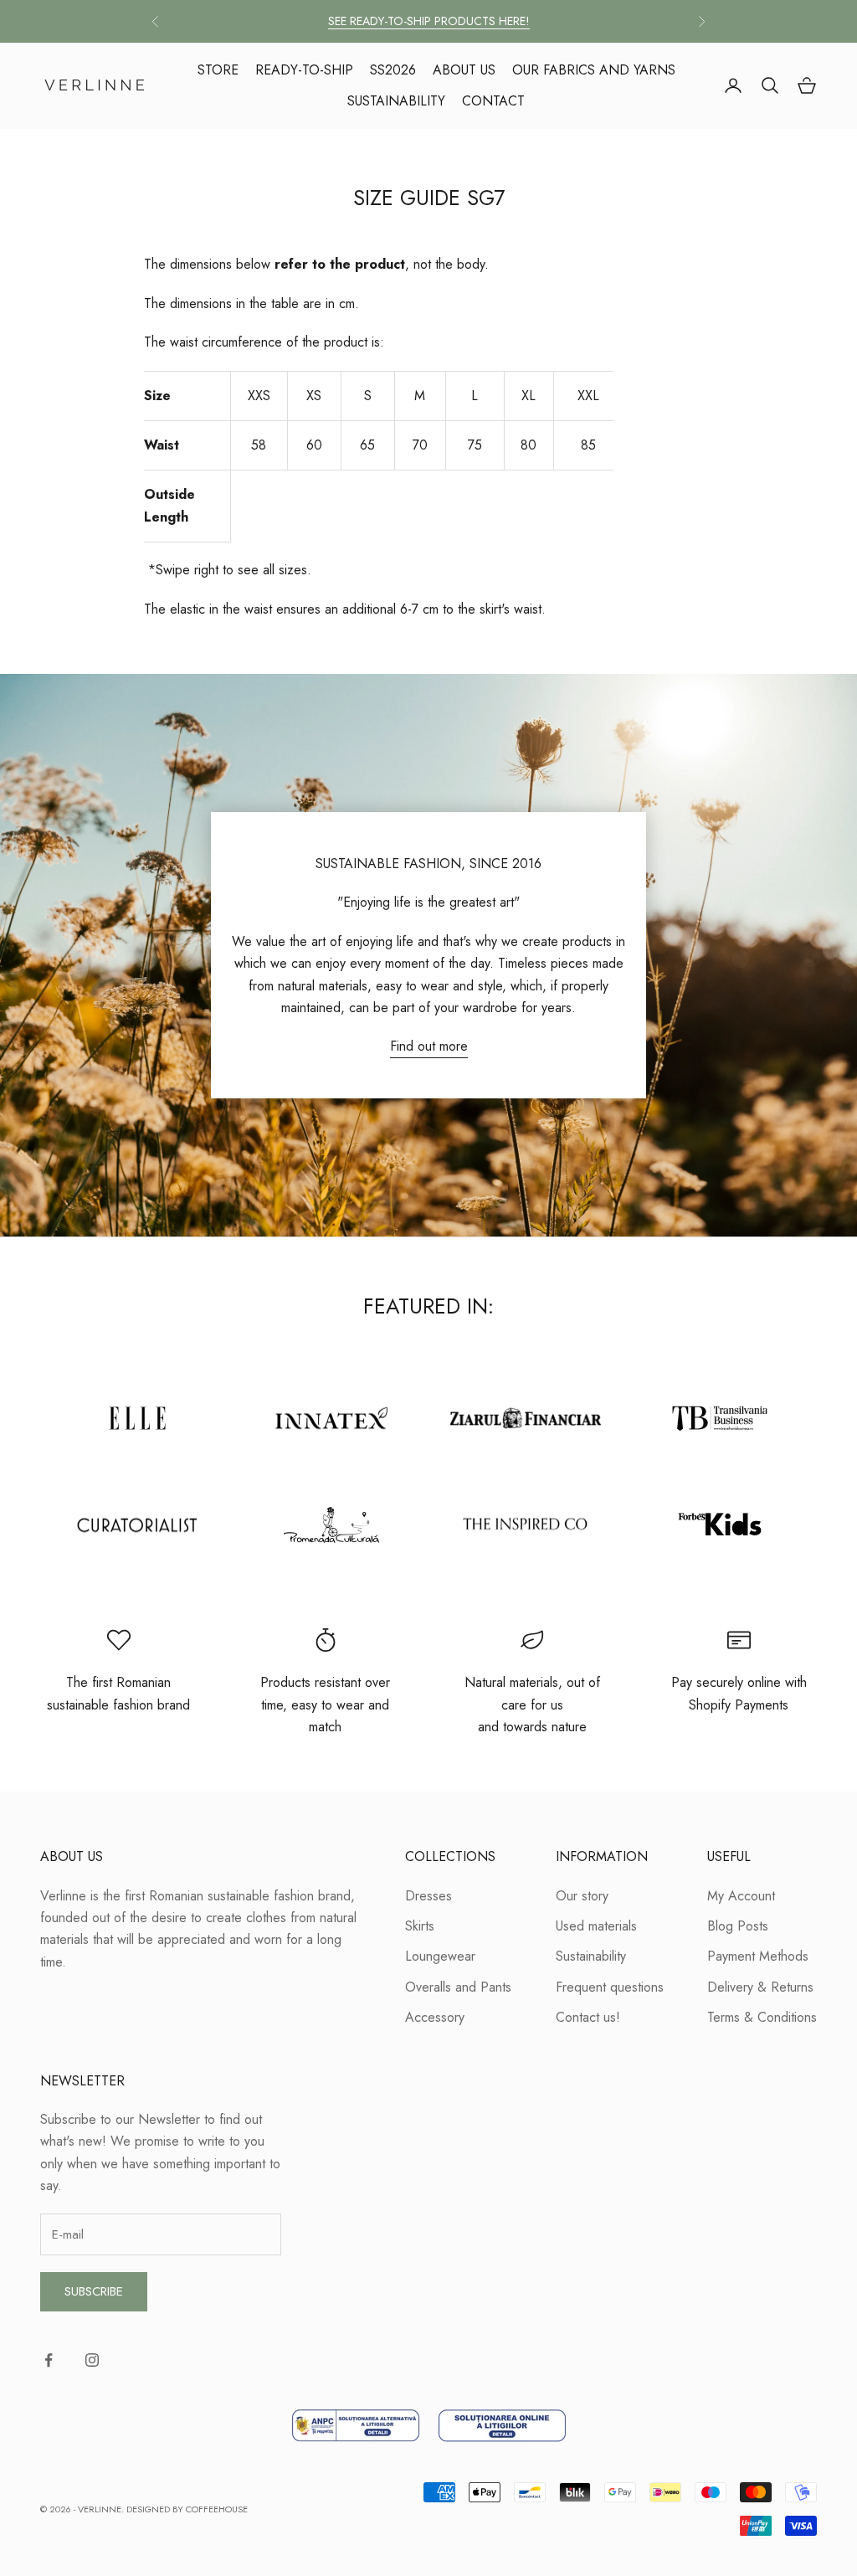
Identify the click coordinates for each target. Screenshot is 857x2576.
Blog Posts (738, 1926)
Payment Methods (758, 1956)
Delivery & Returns (760, 1987)
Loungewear (440, 1956)
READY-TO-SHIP (304, 70)
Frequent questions (610, 1987)
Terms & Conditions (762, 2017)
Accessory (435, 2017)
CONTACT (493, 101)
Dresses (428, 1896)
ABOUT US (464, 70)
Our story (582, 1896)
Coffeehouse (217, 2509)
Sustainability (591, 1956)
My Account (741, 1896)
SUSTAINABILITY (396, 101)
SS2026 (393, 70)
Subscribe (94, 2291)
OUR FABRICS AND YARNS (594, 70)
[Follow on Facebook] (49, 2360)
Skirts (420, 1926)
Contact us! (588, 2017)
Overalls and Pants (458, 1987)
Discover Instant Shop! (429, 22)
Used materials (596, 1926)
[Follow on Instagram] (92, 2360)
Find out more (429, 1046)
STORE (218, 70)
